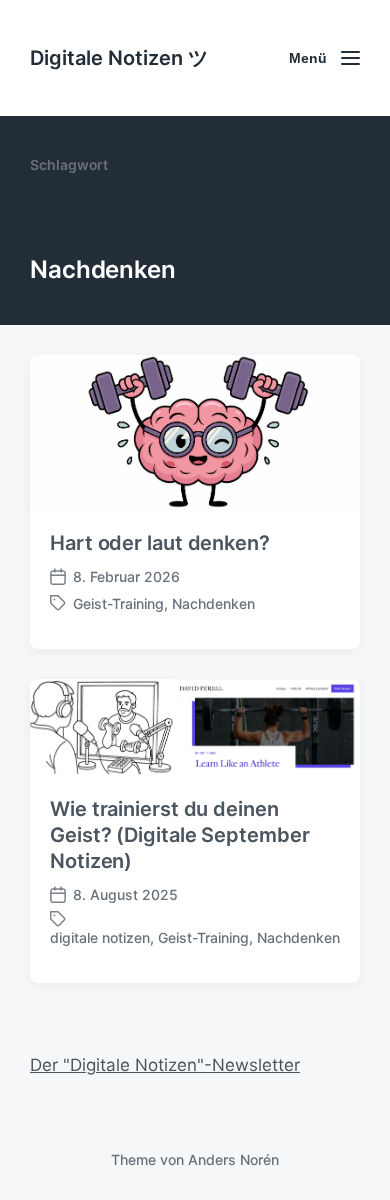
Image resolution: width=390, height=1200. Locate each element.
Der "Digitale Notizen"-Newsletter (165, 1065)
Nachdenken (213, 603)
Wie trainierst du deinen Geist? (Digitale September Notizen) (179, 835)
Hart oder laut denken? (160, 543)
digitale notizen (100, 937)
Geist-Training (118, 603)
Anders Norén (233, 1159)
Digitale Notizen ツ (119, 58)
